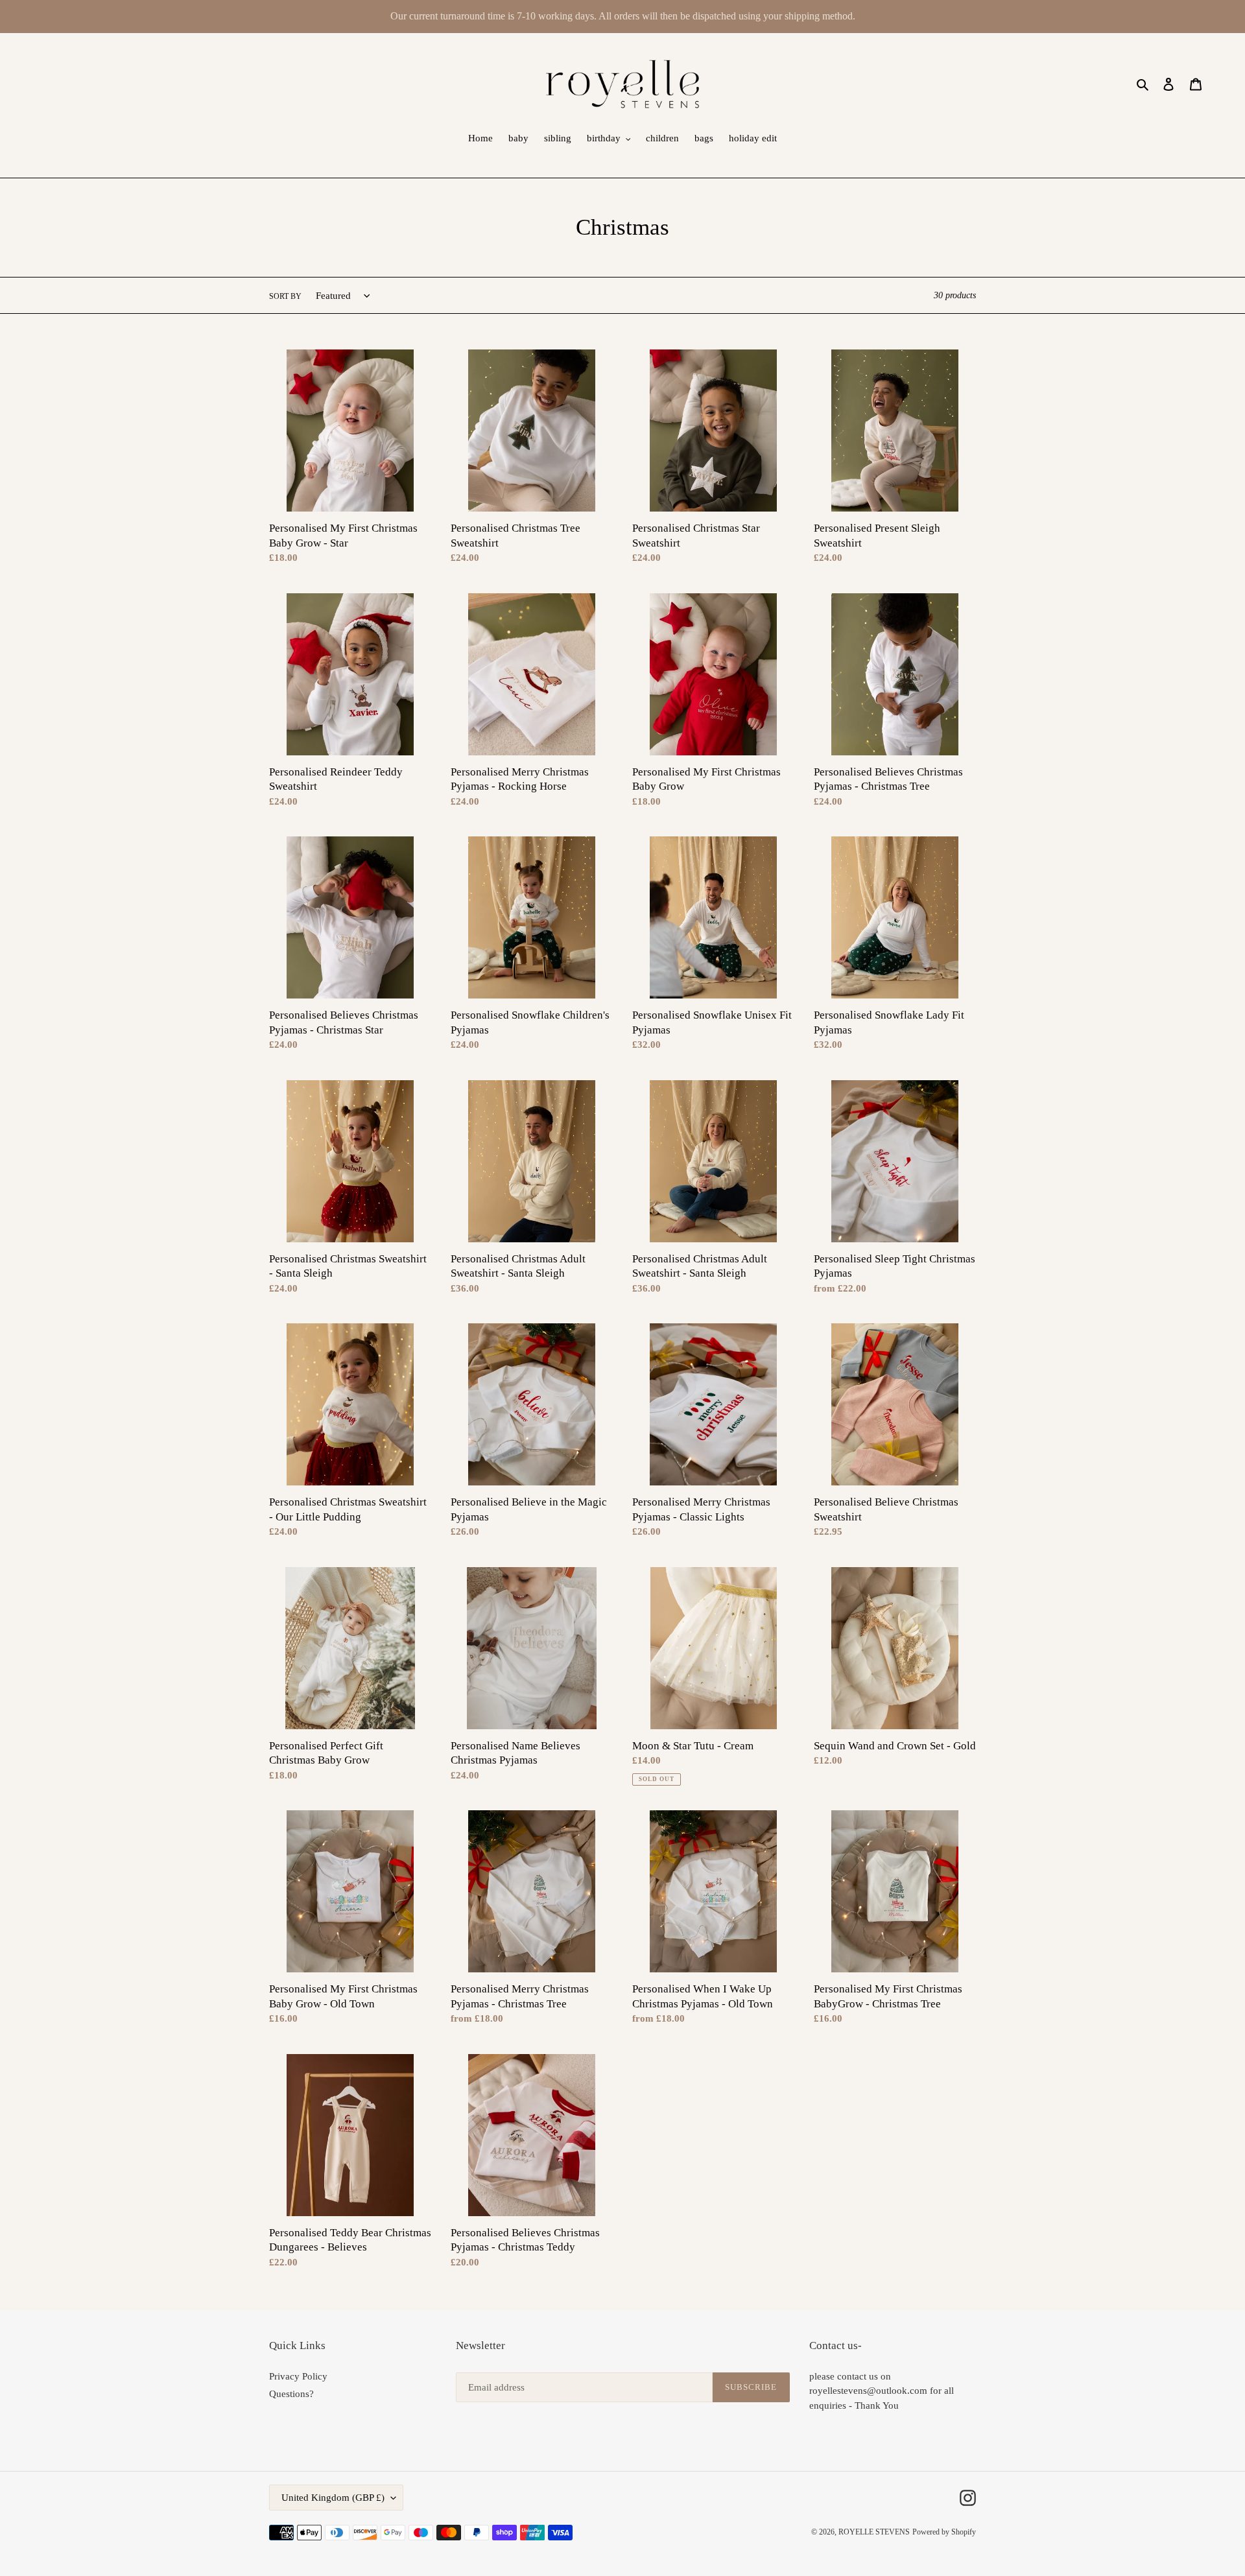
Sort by (285, 296)
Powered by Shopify (944, 2532)
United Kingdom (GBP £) (333, 2498)
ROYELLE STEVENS (874, 2532)
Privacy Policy (298, 2376)
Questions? (291, 2394)
